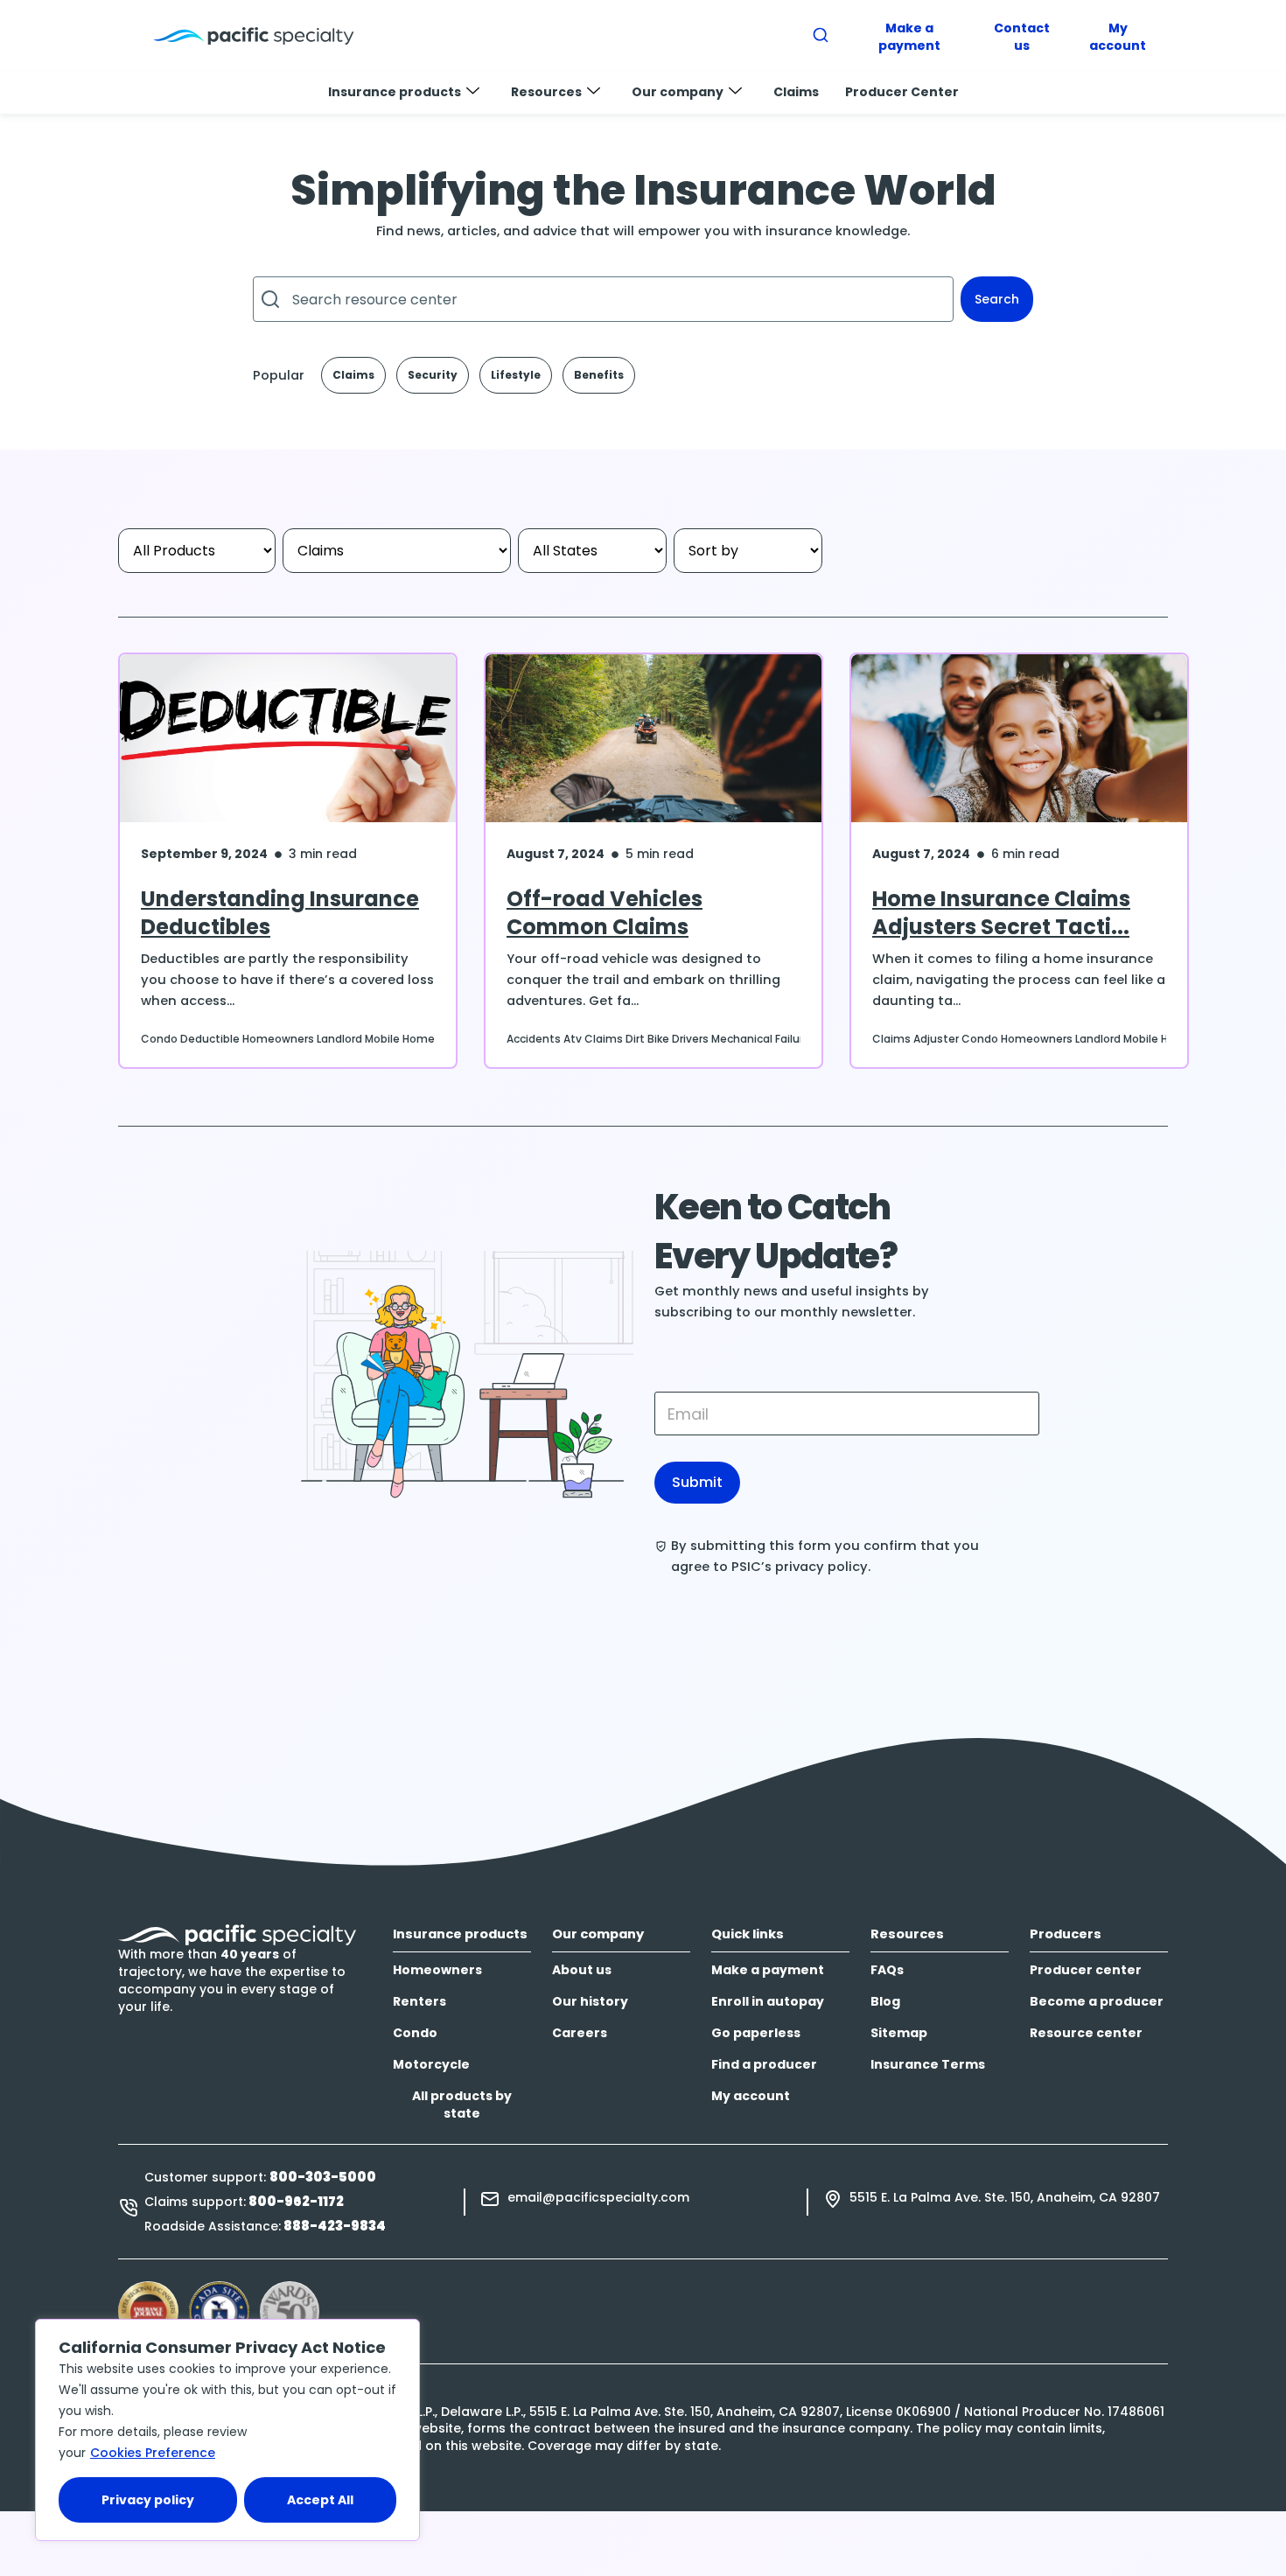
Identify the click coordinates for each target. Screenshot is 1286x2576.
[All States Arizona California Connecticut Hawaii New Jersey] (592, 551)
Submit (697, 1482)
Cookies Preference (153, 2453)
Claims (796, 92)
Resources (546, 92)
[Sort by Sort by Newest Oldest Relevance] (748, 551)
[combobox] (603, 299)
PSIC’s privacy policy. (801, 1567)
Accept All (320, 2500)
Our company (678, 92)
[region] (227, 2430)
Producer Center (902, 92)
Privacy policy (148, 2500)
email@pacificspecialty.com (598, 2197)
